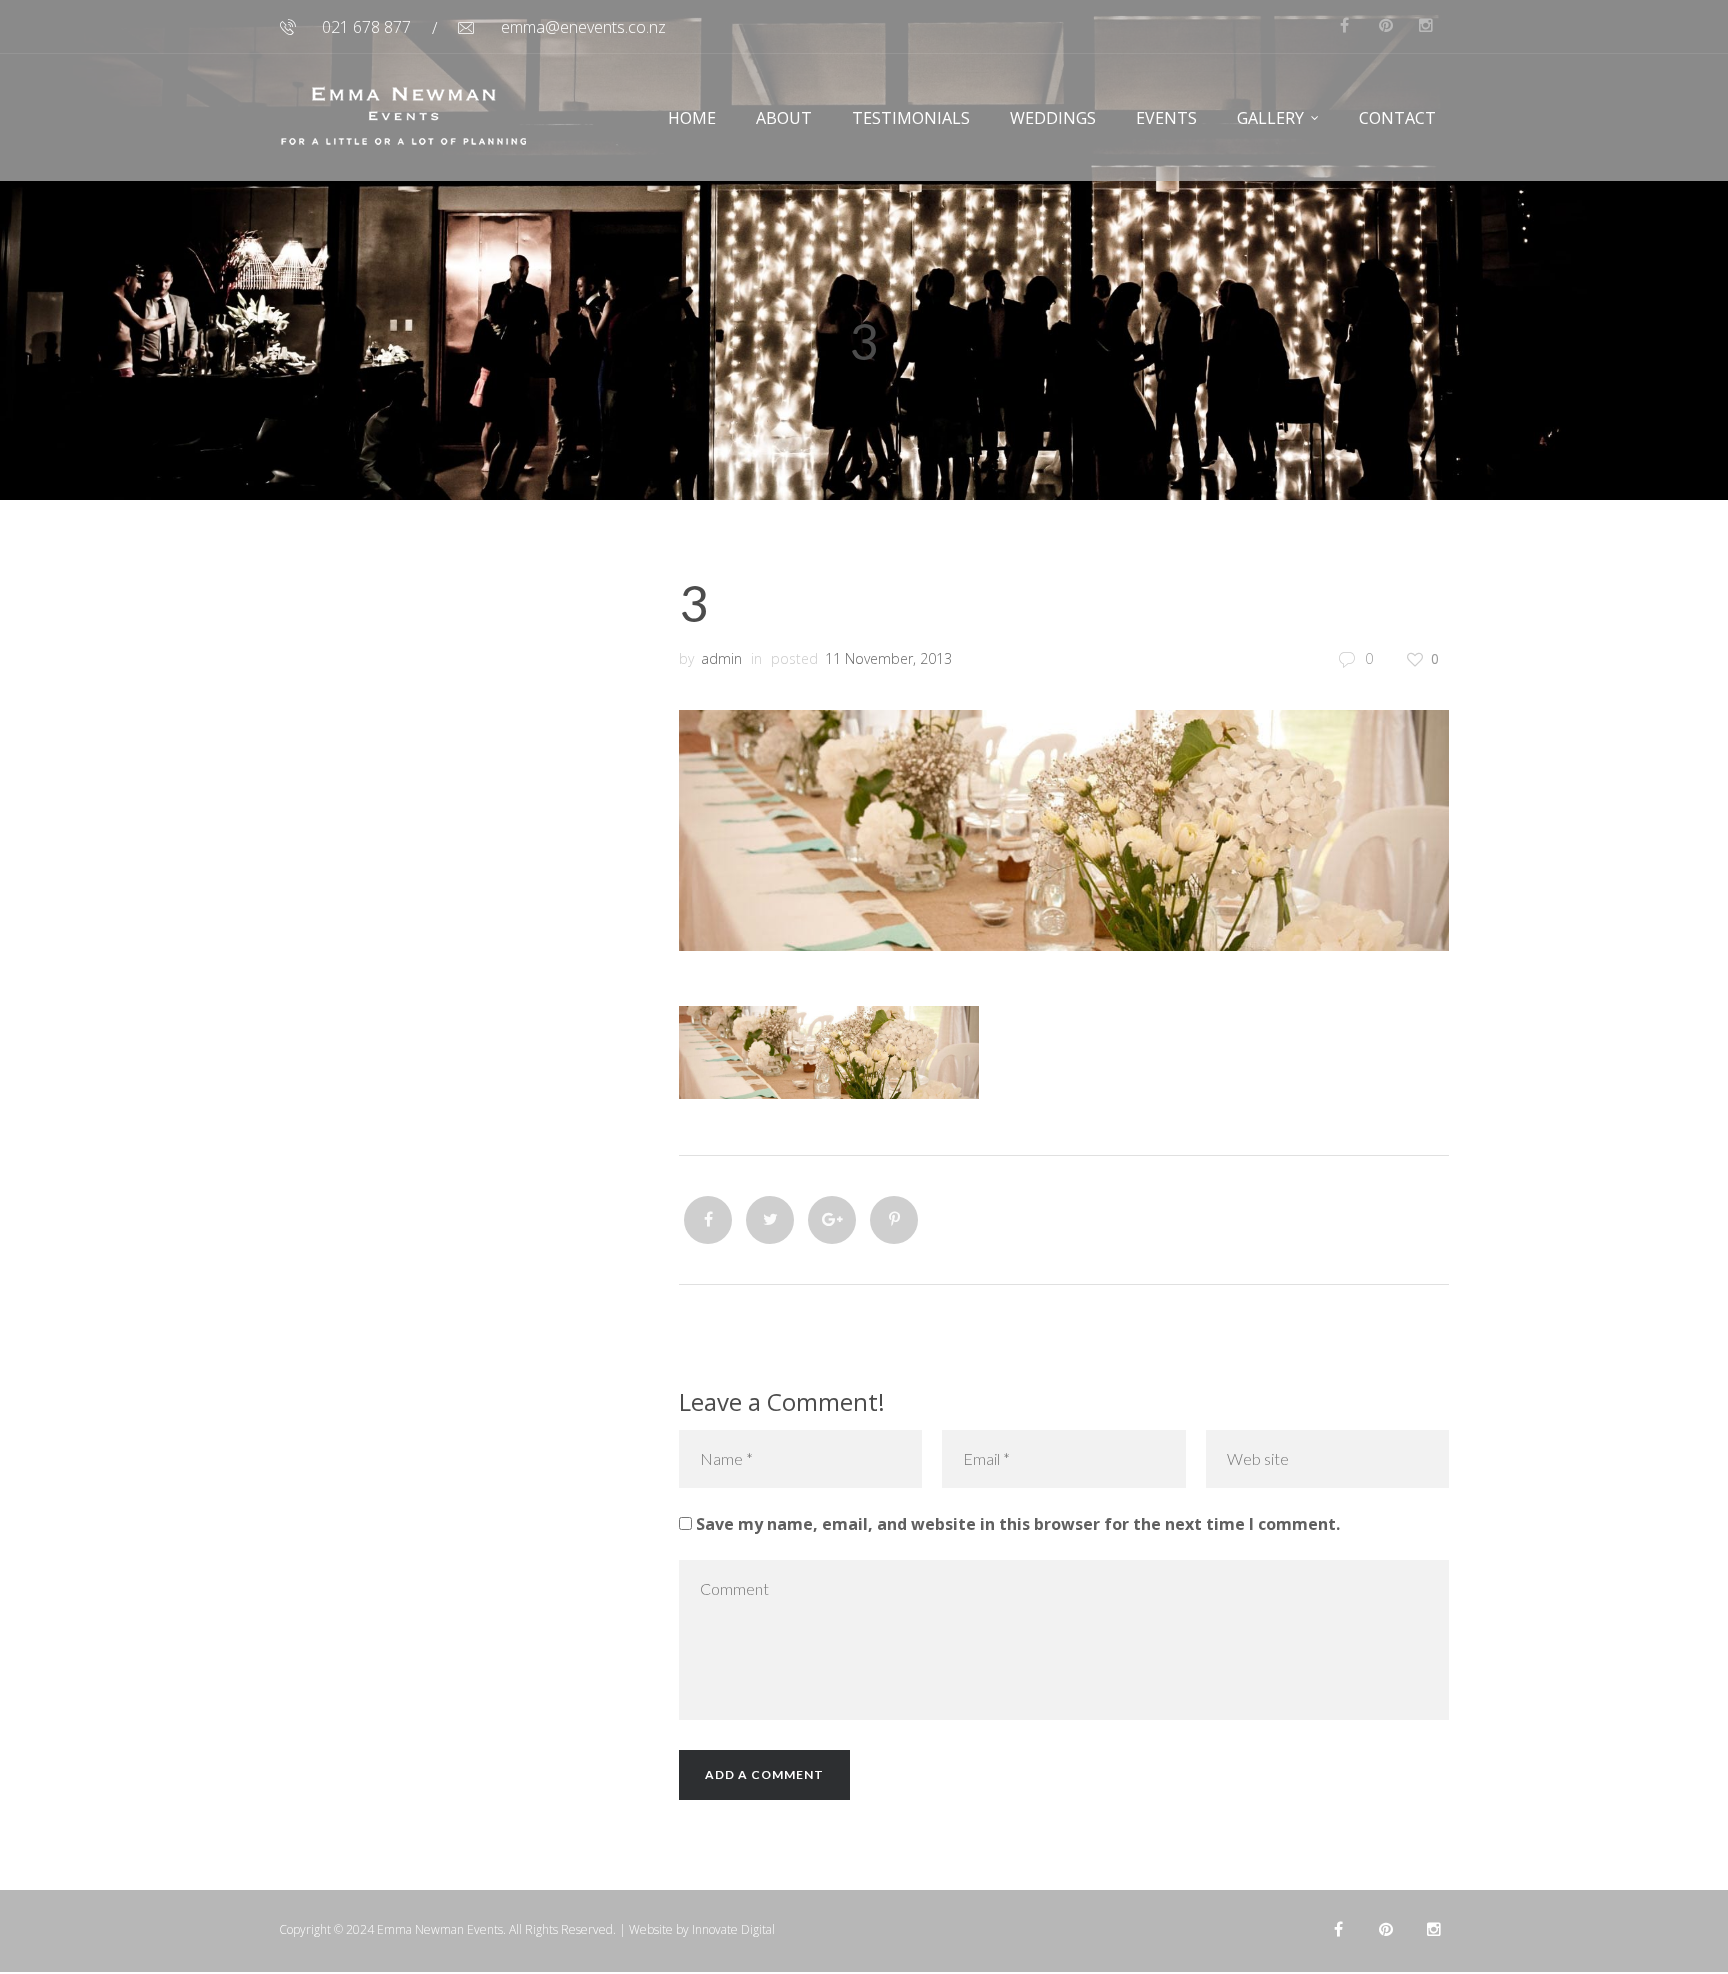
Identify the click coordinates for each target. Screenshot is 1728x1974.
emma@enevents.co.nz (583, 27)
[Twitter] (770, 1220)
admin (721, 658)
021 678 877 (366, 27)
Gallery (1270, 118)
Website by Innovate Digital (702, 1929)
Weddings (1053, 118)
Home (692, 118)
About (784, 118)
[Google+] (832, 1220)
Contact (1397, 118)
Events (1166, 118)
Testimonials (911, 118)
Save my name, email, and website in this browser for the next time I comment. (1018, 1524)
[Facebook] (708, 1220)
